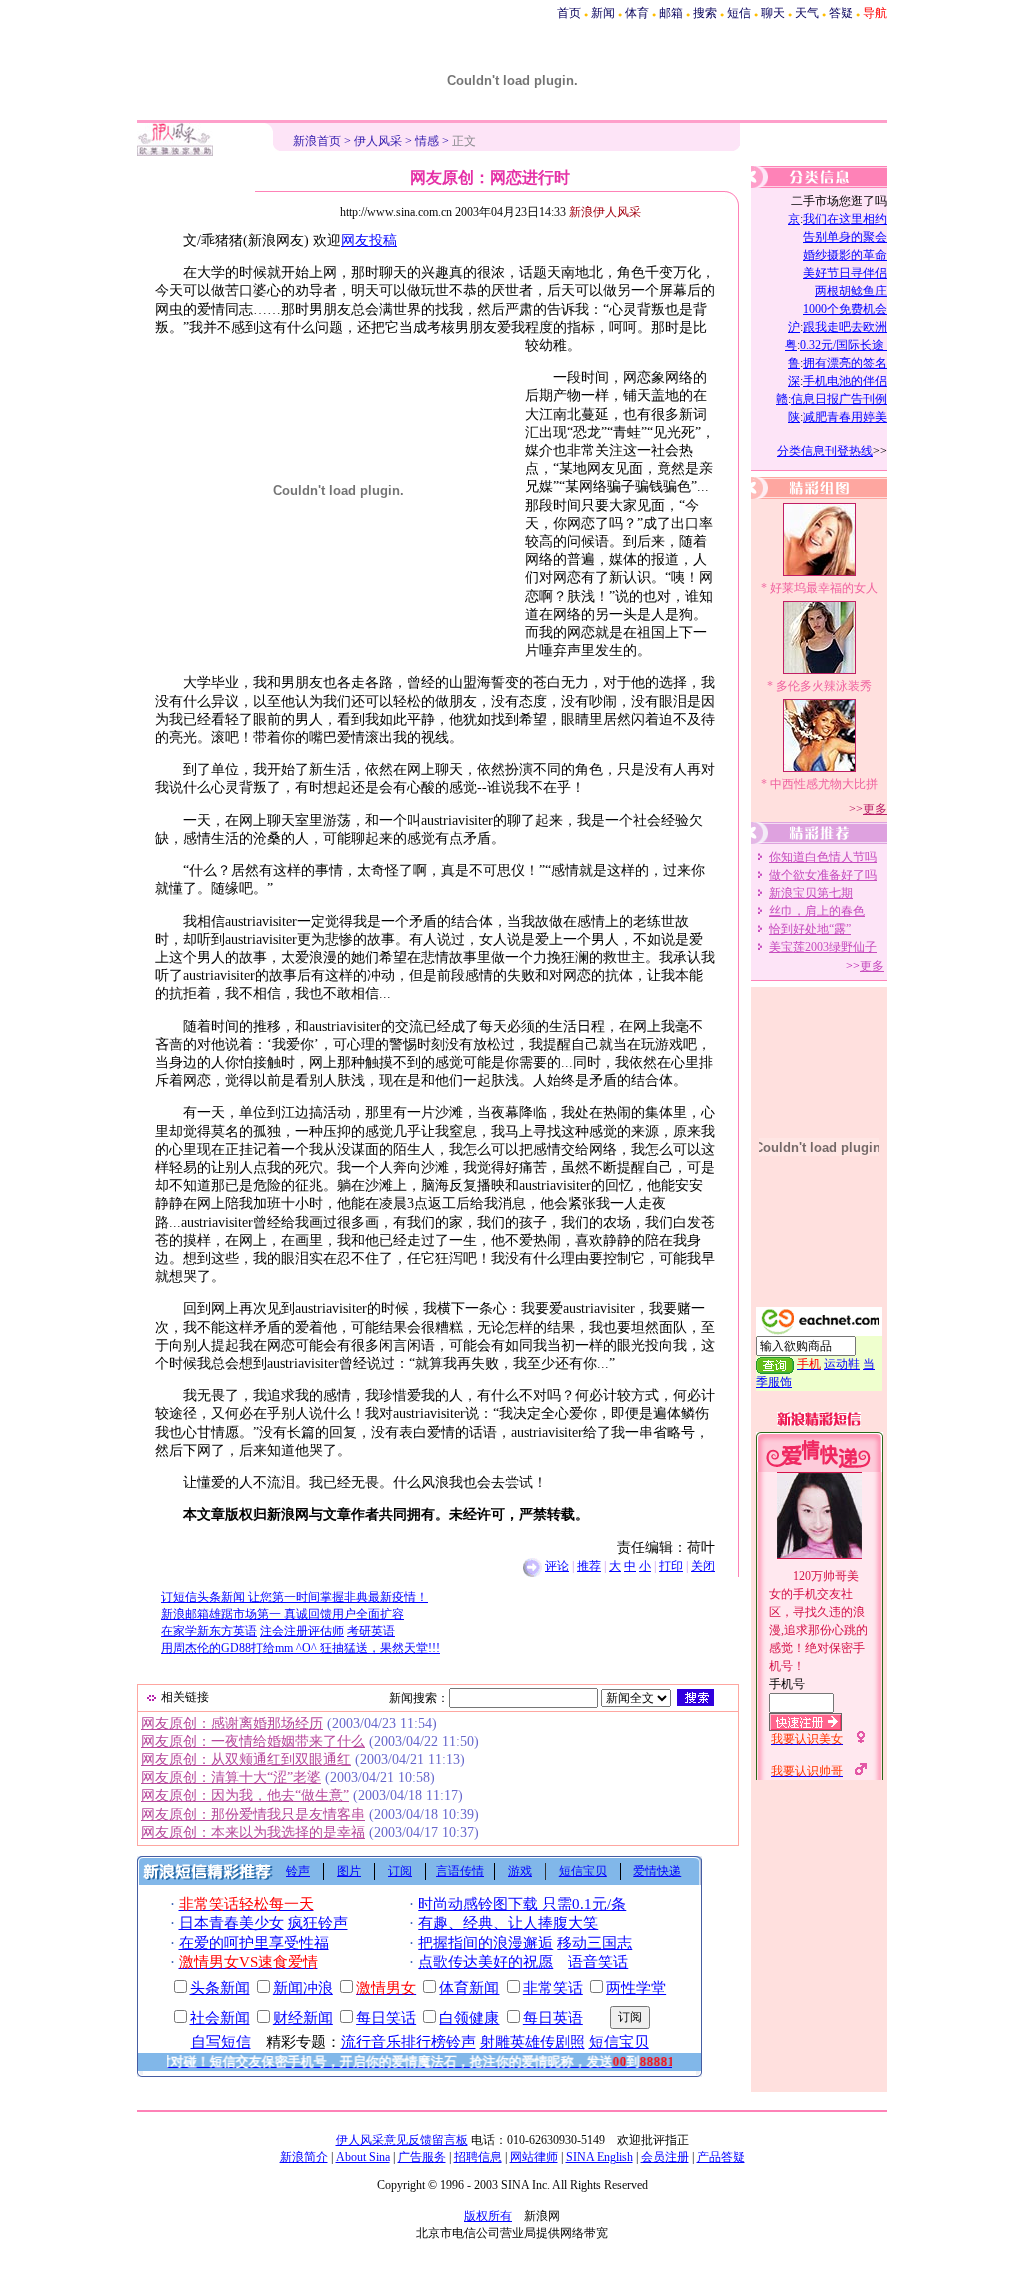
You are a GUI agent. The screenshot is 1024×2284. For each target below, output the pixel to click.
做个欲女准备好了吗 (823, 875)
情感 (427, 141)
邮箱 (671, 13)
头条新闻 (220, 1988)
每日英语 (553, 2018)
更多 (875, 809)
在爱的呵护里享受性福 (254, 1943)
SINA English (599, 2157)
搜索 (705, 13)
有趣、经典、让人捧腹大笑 (508, 1923)
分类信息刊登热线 (825, 451)
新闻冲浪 (303, 1988)
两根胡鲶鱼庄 (851, 291)
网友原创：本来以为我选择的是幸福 (253, 1832)
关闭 (703, 1566)
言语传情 (460, 1871)
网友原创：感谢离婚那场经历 (232, 1723)
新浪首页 (317, 141)
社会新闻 (220, 2018)
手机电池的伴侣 (845, 381)
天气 (807, 13)
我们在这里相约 (845, 219)
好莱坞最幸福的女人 (824, 588)
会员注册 (665, 2157)
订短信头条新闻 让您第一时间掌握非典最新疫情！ (294, 1597)
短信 (739, 13)
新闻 (603, 13)
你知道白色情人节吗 (823, 857)
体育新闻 (469, 1988)
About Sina (363, 2157)
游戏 (520, 1871)
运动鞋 (842, 1364)
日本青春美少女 (231, 1923)
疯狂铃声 (318, 1923)
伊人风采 (378, 141)
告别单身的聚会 (845, 237)
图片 (349, 1871)
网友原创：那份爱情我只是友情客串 (253, 1814)
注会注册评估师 (302, 1631)
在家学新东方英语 (209, 1631)
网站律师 (534, 2157)
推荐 (589, 1566)
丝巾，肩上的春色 (817, 911)
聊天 (773, 13)
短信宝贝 (583, 1871)
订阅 (400, 1871)
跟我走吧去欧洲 (845, 327)
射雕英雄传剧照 (532, 2042)
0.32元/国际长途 (843, 345)
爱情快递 (657, 1871)
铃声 (298, 1871)
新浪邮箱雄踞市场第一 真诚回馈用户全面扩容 (282, 1614)
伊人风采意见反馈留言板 (402, 2140)
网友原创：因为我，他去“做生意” (245, 1795)
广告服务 (422, 2157)
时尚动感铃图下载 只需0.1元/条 (522, 1904)
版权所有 (488, 2216)
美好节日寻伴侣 (845, 273)
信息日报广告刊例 (839, 399)
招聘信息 (478, 2157)
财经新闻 (303, 2018)
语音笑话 (598, 1962)
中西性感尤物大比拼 (824, 784)
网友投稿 (369, 240)
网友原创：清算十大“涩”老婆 (231, 1777)
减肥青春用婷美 (845, 417)
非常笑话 (553, 1988)
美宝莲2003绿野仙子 (823, 947)
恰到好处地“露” (810, 929)
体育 (637, 13)
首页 (569, 13)
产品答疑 (721, 2157)
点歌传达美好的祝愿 (485, 1962)
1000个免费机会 (845, 309)
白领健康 (469, 2018)
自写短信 (221, 2042)
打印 (671, 1566)
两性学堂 (636, 1988)
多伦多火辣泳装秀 (824, 686)
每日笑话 (386, 2018)
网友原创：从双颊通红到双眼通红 (246, 1759)
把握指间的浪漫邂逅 (485, 1943)
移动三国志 (594, 1943)
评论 (557, 1566)
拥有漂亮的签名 (845, 363)
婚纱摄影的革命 (845, 255)
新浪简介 (304, 2157)
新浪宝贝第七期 (811, 893)
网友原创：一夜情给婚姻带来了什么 (253, 1741)
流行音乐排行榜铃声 (408, 2042)
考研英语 (371, 1631)
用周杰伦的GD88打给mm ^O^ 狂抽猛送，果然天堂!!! (300, 1648)
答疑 (841, 13)
